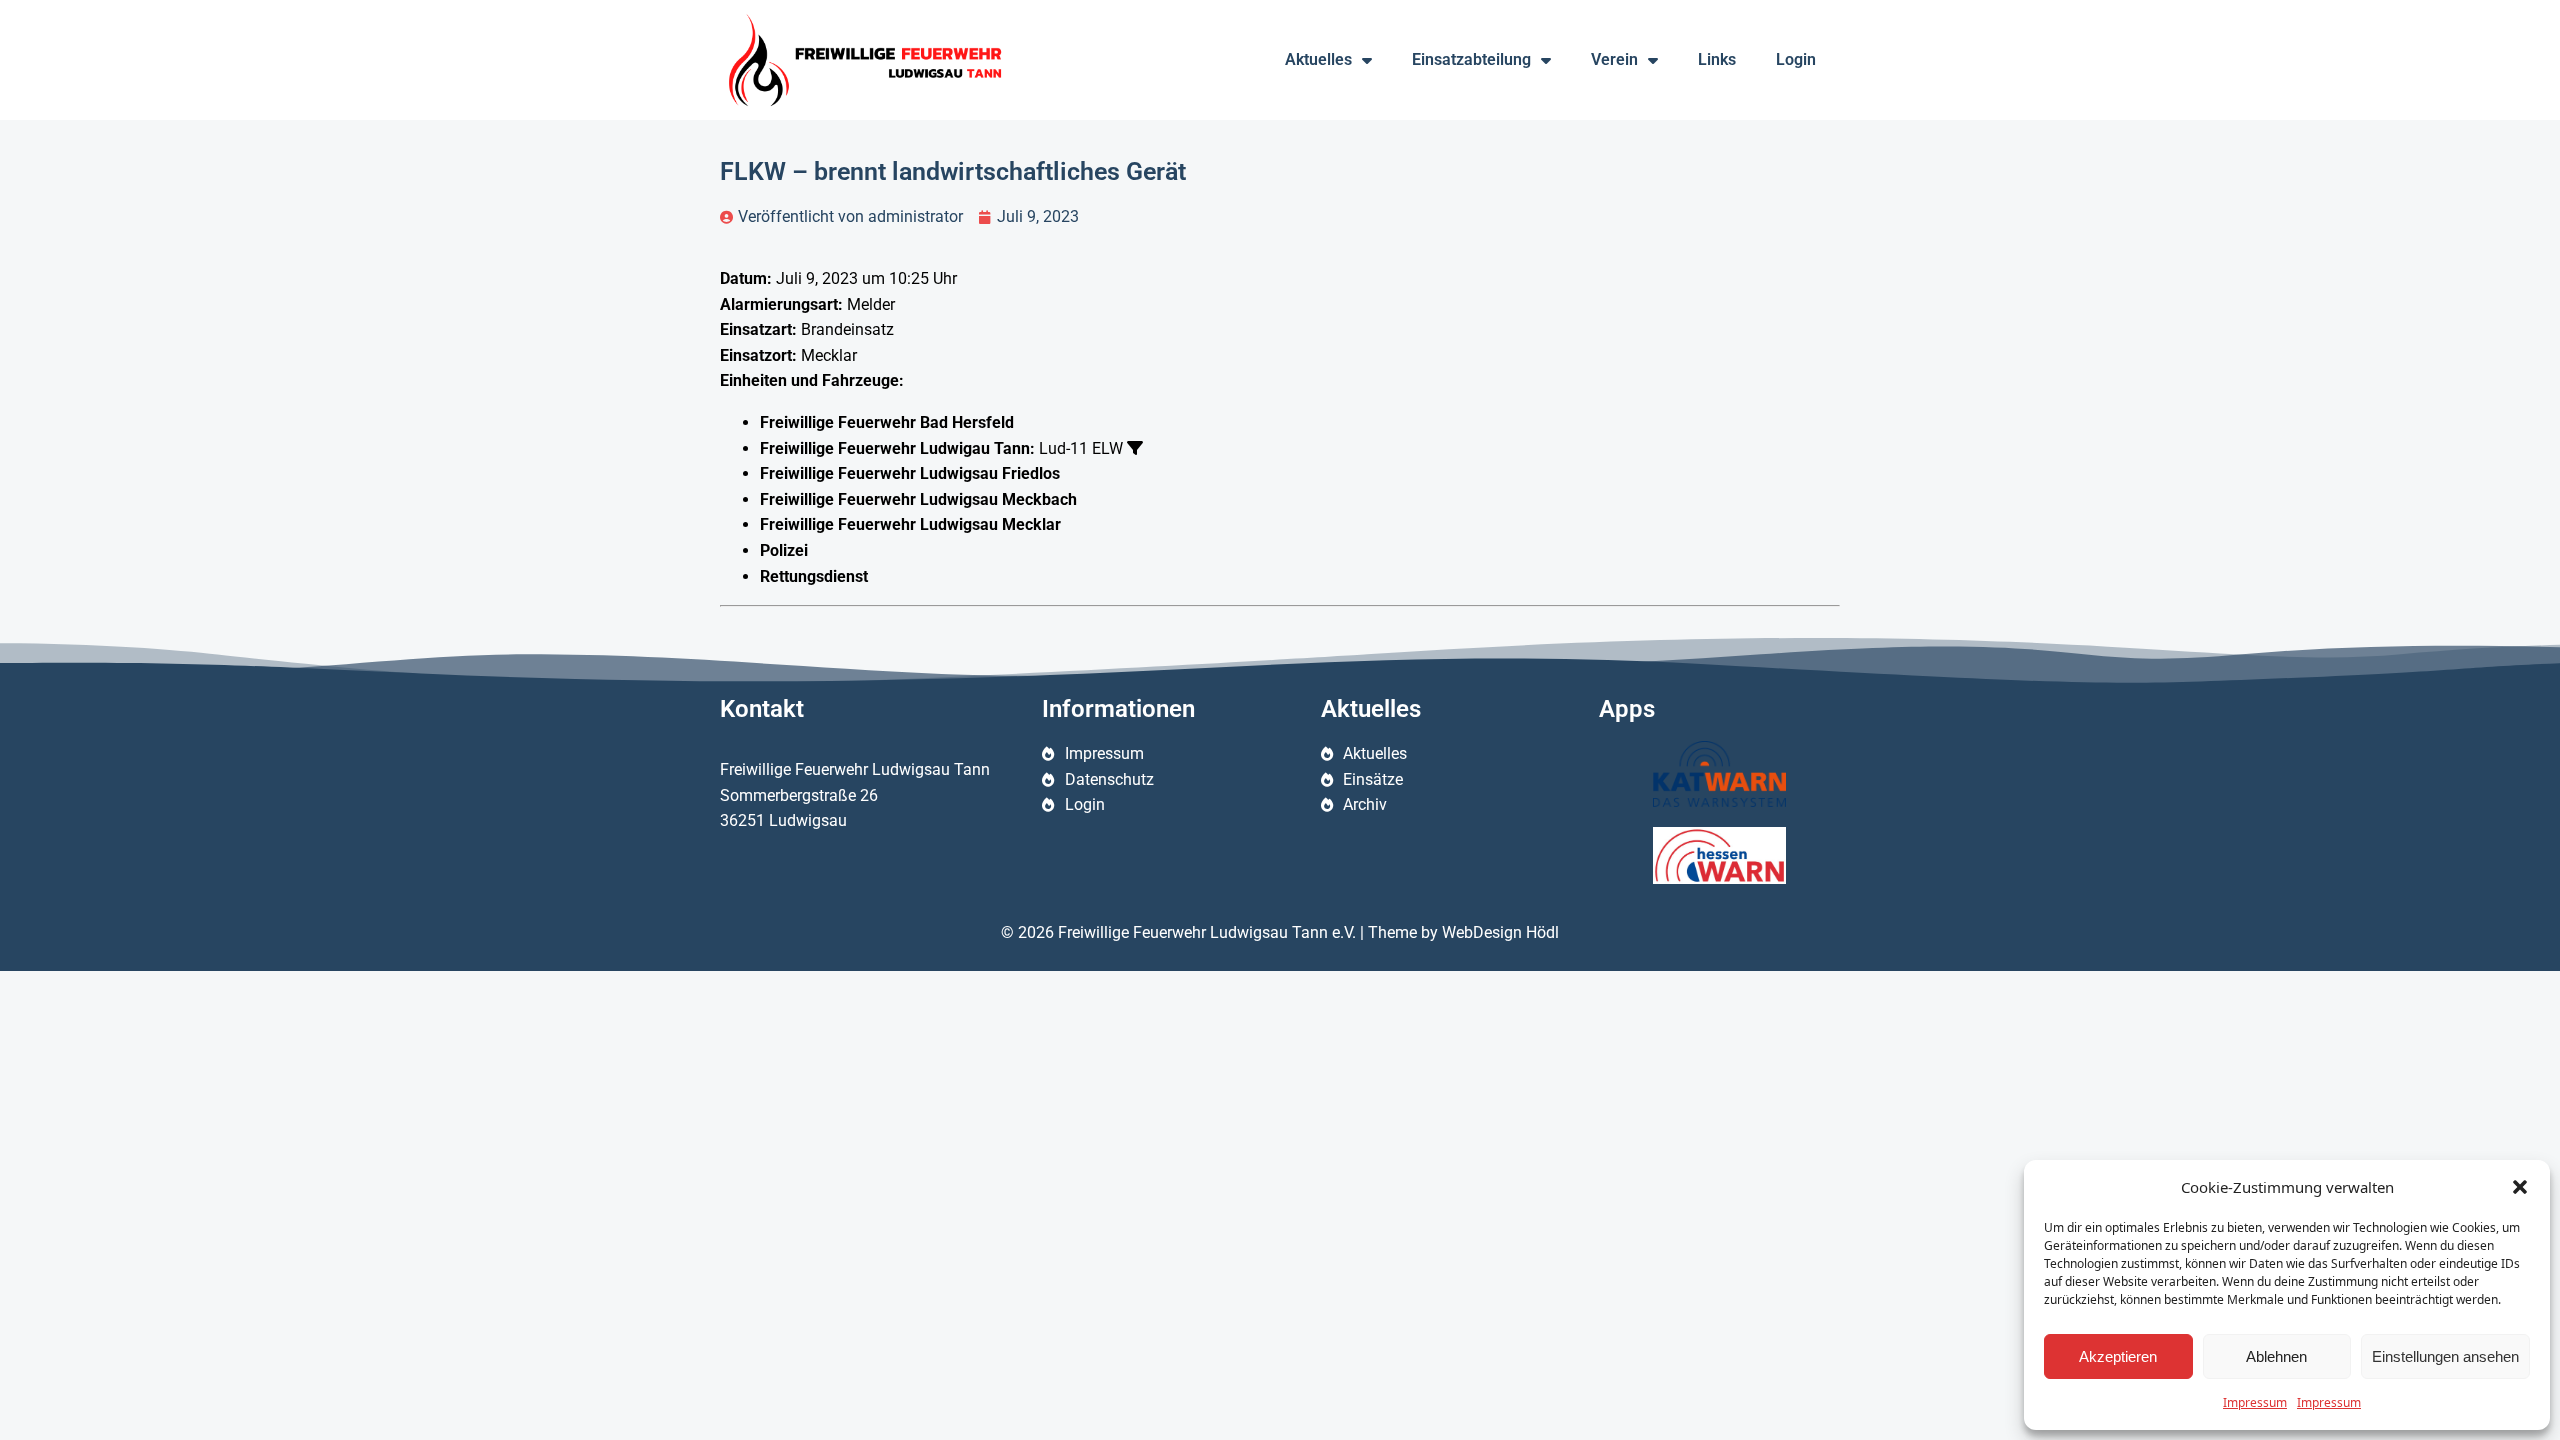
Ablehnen (2276, 1356)
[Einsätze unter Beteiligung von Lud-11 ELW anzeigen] (1135, 448)
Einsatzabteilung (1471, 59)
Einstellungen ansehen (2445, 1356)
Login (1796, 59)
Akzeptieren (2118, 1356)
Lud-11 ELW (1081, 448)
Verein (1614, 59)
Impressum (2255, 1402)
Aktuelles (1318, 59)
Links (1717, 59)
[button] (2520, 1187)
